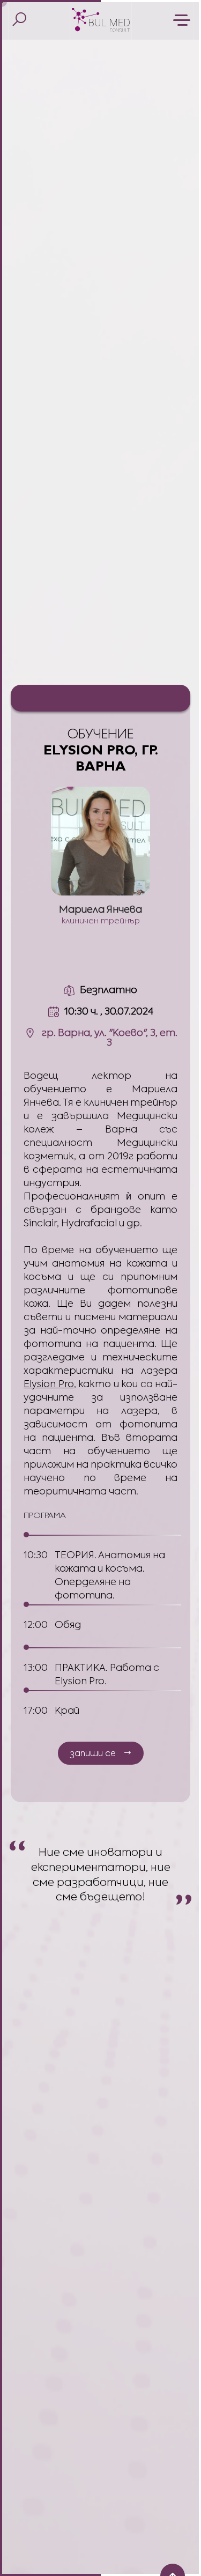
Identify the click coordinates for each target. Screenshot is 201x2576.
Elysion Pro (49, 1384)
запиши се (93, 1753)
